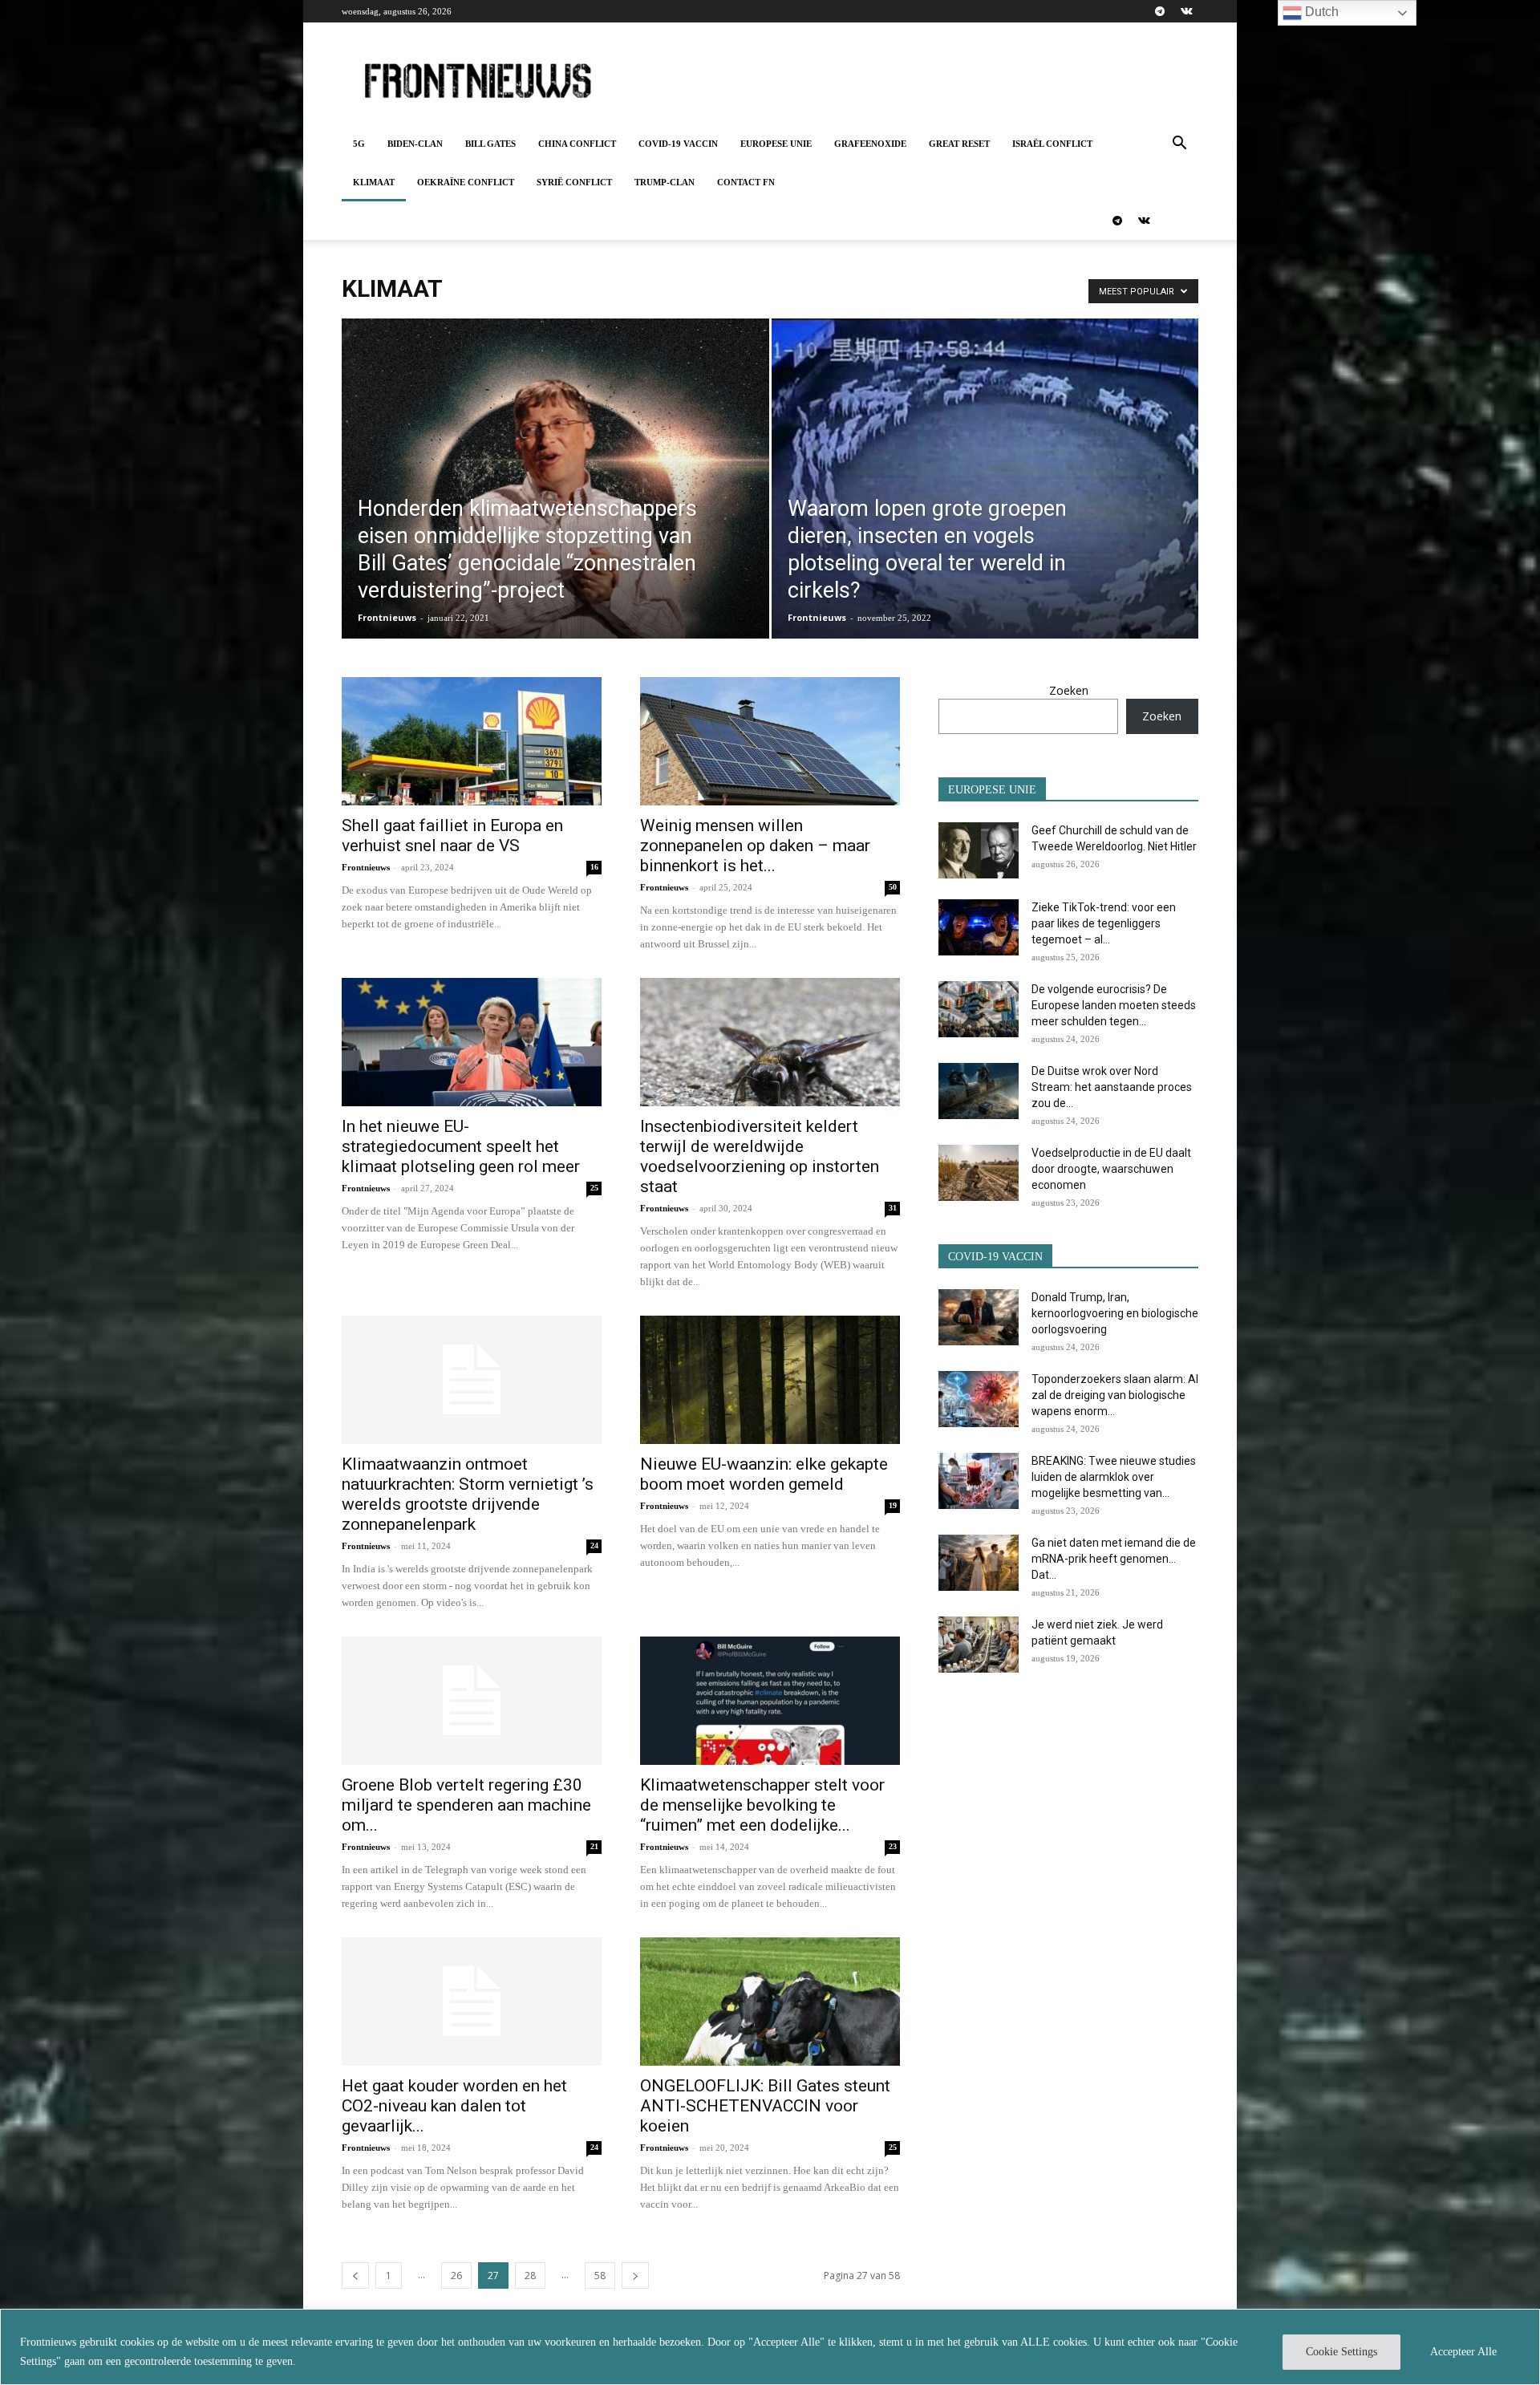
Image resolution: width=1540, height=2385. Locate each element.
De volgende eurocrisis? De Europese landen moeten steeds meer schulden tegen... (1114, 1005)
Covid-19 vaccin (678, 144)
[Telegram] (1160, 11)
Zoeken (1069, 690)
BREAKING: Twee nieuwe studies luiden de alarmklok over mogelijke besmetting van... (1114, 1477)
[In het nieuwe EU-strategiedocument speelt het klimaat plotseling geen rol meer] (472, 1042)
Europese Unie (776, 144)
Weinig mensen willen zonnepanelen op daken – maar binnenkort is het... (755, 846)
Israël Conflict (1052, 144)
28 (530, 2275)
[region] (770, 2347)
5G (359, 144)
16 (594, 867)
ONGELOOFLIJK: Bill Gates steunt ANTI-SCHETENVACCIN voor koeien (765, 2106)
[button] (1179, 145)
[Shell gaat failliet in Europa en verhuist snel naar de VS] (472, 741)
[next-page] (635, 2275)
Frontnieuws (387, 617)
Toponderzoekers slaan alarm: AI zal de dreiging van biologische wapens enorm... (1115, 1395)
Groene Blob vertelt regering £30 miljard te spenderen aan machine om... (466, 1805)
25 (594, 1188)
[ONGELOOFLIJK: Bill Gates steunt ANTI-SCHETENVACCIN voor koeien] (770, 2002)
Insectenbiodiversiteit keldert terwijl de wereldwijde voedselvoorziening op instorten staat (760, 1156)
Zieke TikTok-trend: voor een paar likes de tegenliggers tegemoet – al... (1104, 923)
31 (893, 1208)
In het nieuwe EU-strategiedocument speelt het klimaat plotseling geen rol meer (461, 1146)
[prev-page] (355, 2275)
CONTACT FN (746, 182)
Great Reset (959, 144)
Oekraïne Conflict (466, 182)
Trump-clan (665, 182)
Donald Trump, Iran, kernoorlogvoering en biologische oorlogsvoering (1115, 1313)
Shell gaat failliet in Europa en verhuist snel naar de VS (452, 836)
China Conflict (577, 144)
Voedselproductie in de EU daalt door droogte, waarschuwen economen (1111, 1169)
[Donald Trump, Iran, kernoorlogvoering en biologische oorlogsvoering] (979, 1317)
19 (893, 1505)
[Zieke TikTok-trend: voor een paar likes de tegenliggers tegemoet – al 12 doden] (979, 927)
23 (893, 1846)
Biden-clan (415, 144)
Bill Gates (490, 144)
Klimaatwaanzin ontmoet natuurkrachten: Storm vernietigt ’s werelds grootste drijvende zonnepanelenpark (468, 1494)
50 (893, 887)
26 (456, 2275)
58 (600, 2275)
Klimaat (374, 182)
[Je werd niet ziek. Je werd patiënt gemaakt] (979, 1645)
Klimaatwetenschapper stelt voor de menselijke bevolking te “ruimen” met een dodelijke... (762, 1805)
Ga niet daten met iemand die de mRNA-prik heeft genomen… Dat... (1114, 1559)
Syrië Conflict (574, 182)
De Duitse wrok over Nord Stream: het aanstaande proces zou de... (1112, 1087)
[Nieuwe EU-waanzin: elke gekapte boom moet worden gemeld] (770, 1380)
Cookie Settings (1341, 2352)
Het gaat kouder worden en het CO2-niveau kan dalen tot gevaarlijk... (454, 2106)
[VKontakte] (1186, 11)
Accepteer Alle (1463, 2352)
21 (594, 1846)
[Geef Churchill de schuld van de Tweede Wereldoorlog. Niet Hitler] (979, 850)
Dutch (1320, 12)
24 (594, 1545)
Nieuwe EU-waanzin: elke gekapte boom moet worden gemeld (764, 1474)
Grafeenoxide (870, 144)
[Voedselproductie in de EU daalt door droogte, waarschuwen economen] (979, 1173)
